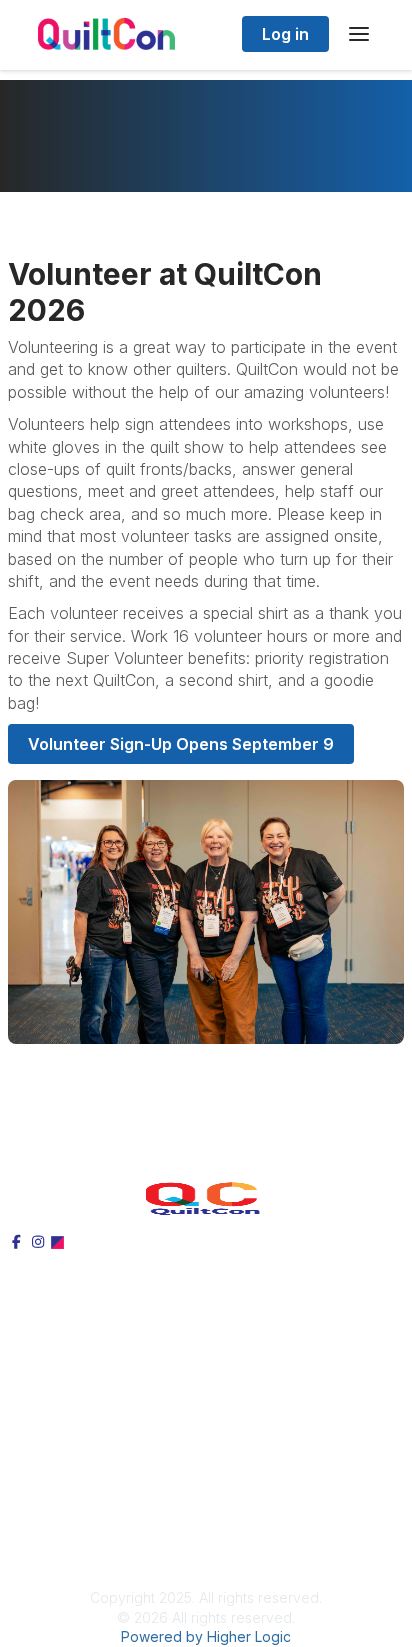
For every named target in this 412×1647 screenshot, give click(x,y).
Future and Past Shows (93, 1443)
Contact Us (49, 1529)
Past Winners (55, 1398)
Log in (285, 34)
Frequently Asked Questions (109, 1421)
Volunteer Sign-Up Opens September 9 (181, 744)
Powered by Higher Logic (206, 1636)
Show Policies (59, 1506)
